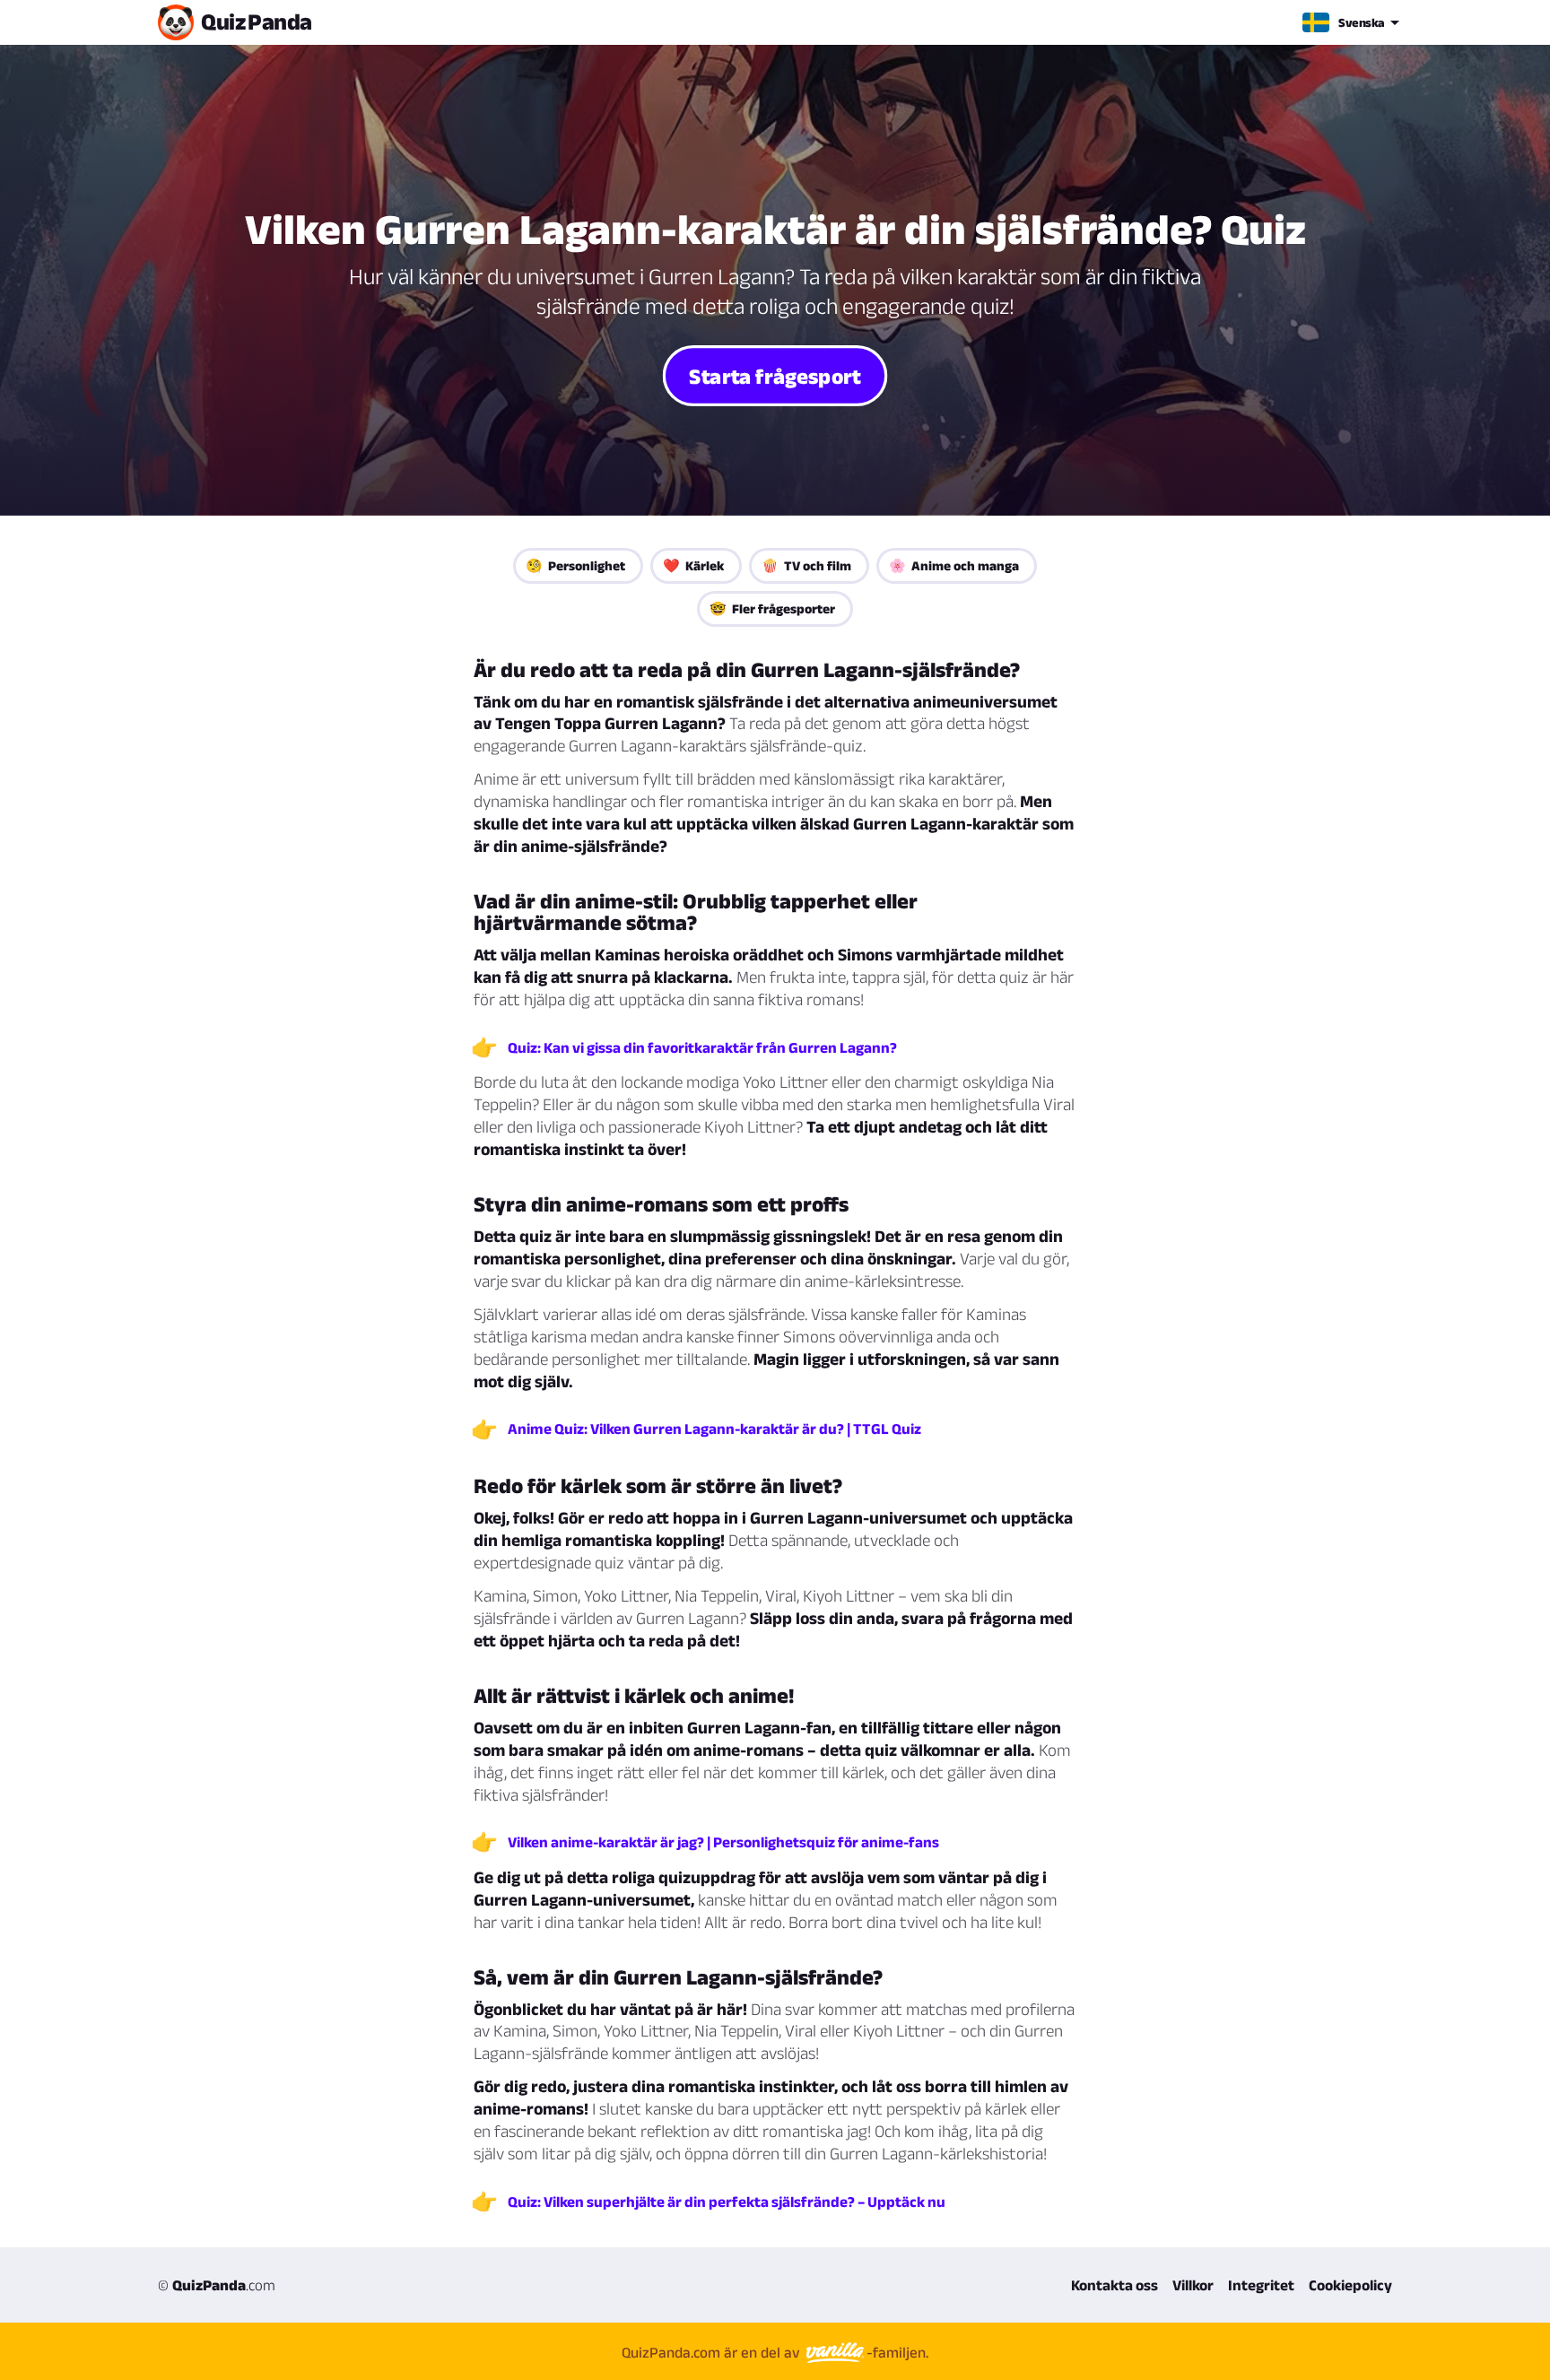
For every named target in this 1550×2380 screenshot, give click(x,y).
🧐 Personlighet (575, 565)
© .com (217, 2285)
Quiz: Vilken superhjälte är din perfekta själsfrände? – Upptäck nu (727, 2202)
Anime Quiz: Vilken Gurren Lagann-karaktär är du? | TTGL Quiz (714, 1429)
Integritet (1261, 2285)
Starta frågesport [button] (775, 375)
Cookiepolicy (1350, 2285)
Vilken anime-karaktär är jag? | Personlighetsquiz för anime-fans (723, 1842)
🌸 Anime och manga (954, 565)
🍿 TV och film (806, 565)
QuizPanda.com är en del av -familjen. (775, 2352)
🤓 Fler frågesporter (772, 608)
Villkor (1193, 2285)
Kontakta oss (1115, 2285)
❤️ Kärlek (693, 565)
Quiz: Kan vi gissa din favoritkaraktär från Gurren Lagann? (702, 1047)
